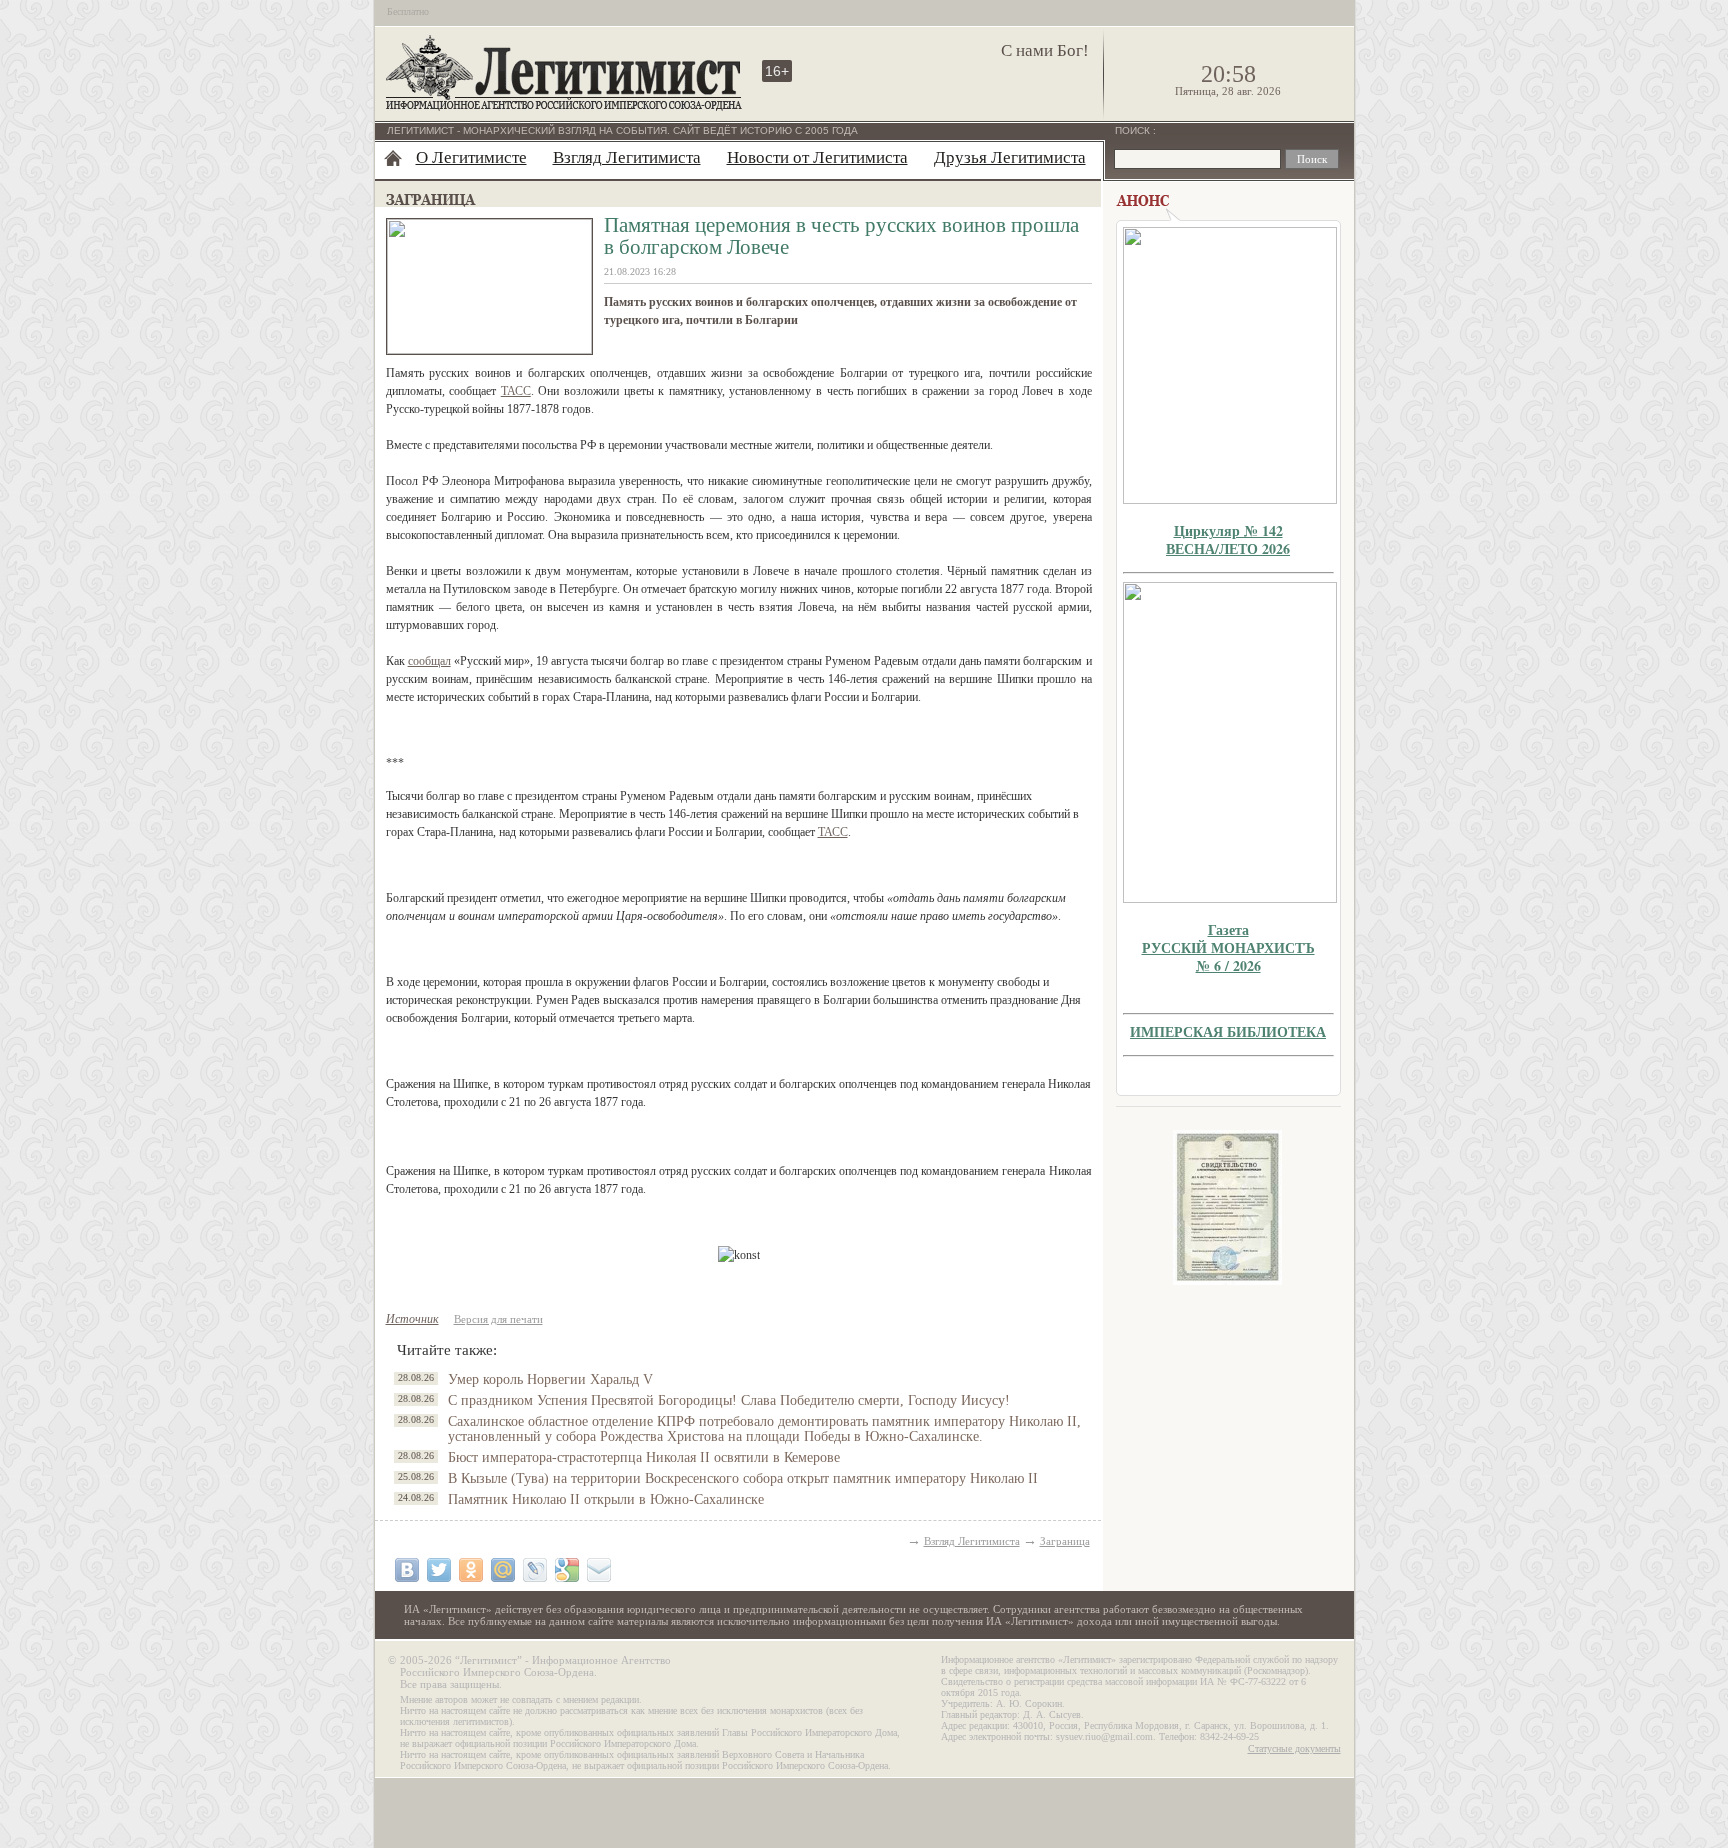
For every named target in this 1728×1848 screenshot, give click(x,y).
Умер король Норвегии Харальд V (550, 1379)
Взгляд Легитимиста (627, 157)
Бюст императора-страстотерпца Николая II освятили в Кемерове (644, 1457)
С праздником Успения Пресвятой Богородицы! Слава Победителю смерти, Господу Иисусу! (729, 1400)
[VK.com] (407, 1570)
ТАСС (516, 391)
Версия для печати (498, 1319)
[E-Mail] (599, 1570)
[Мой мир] (503, 1570)
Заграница (1065, 1541)
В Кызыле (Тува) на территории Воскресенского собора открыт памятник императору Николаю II (743, 1478)
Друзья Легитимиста (1010, 157)
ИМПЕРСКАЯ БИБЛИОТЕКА (1228, 1031)
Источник (412, 1319)
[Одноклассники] (471, 1570)
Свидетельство (1228, 1207)
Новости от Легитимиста (817, 157)
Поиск (1134, 130)
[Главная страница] (393, 158)
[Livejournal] (535, 1570)
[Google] (567, 1570)
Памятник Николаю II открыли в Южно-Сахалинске (606, 1499)
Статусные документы (1294, 1748)
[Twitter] (439, 1570)
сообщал (429, 661)
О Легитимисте (471, 157)
